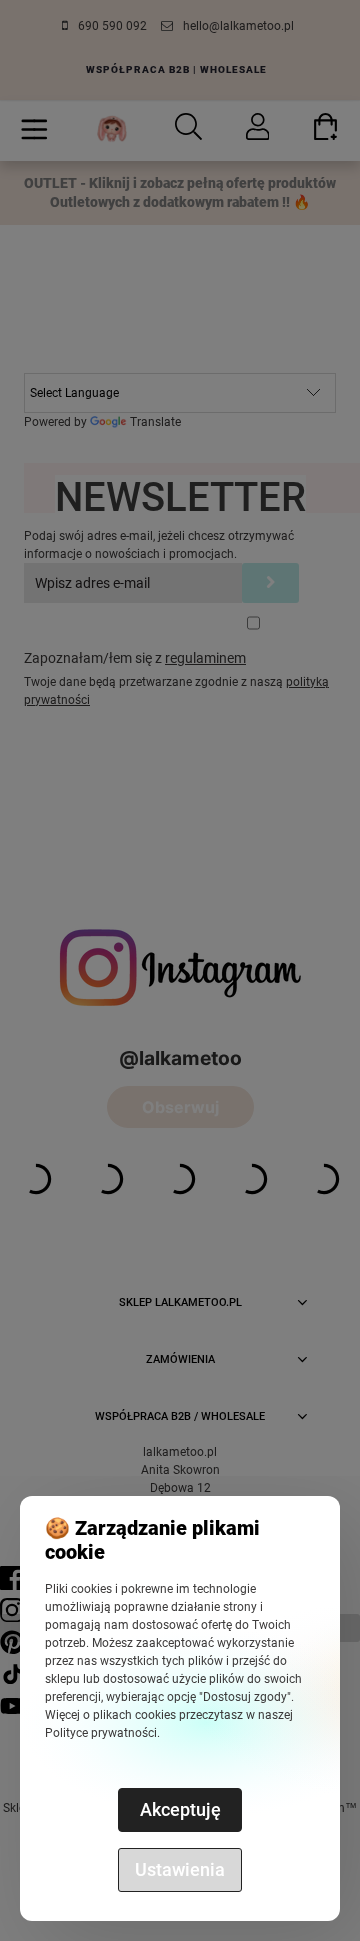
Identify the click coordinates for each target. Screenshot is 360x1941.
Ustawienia (180, 1869)
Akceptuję (180, 1809)
